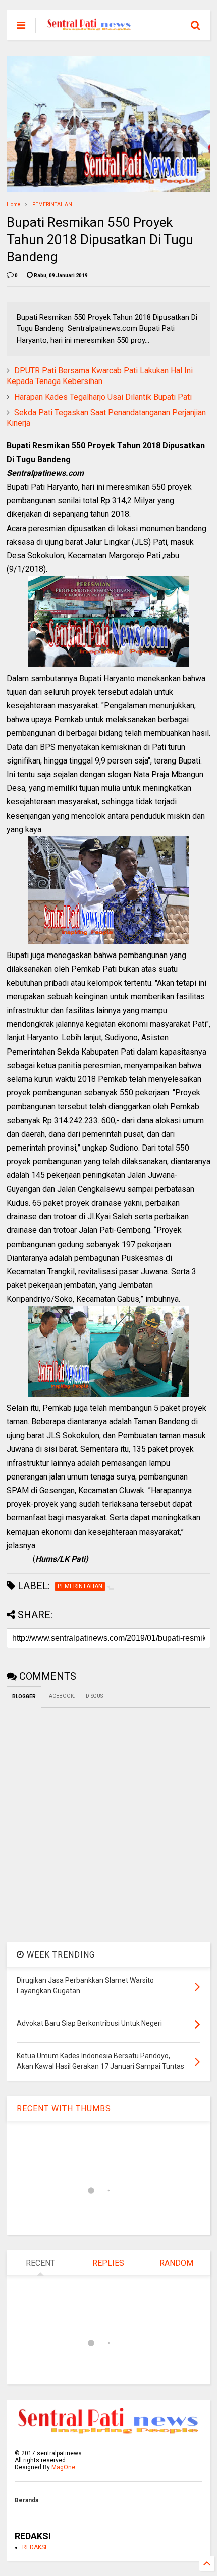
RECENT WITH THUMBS (64, 2108)
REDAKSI (34, 2547)
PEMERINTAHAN (52, 204)
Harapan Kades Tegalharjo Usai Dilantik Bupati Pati (103, 397)
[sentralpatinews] (90, 28)
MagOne (63, 2467)
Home (13, 204)
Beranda (26, 2500)
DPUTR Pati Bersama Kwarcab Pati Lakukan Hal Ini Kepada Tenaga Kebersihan (100, 376)
